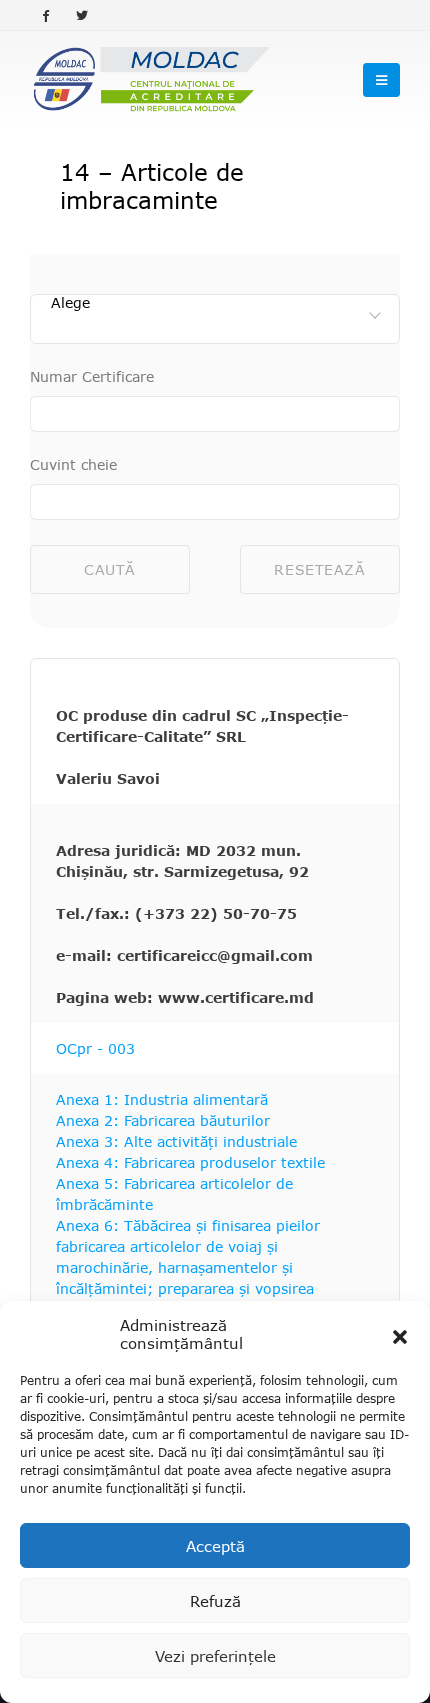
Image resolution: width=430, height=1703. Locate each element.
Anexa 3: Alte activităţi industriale (176, 1141)
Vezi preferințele (215, 1656)
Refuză (215, 1601)
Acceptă (215, 1546)
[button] (400, 1334)
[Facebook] (46, 15)
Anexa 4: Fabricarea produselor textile (190, 1162)
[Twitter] (82, 15)
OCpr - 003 (95, 1048)
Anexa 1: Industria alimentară (162, 1099)
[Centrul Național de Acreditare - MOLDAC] (150, 80)
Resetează (319, 569)
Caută (110, 569)
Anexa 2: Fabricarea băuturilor (163, 1120)
